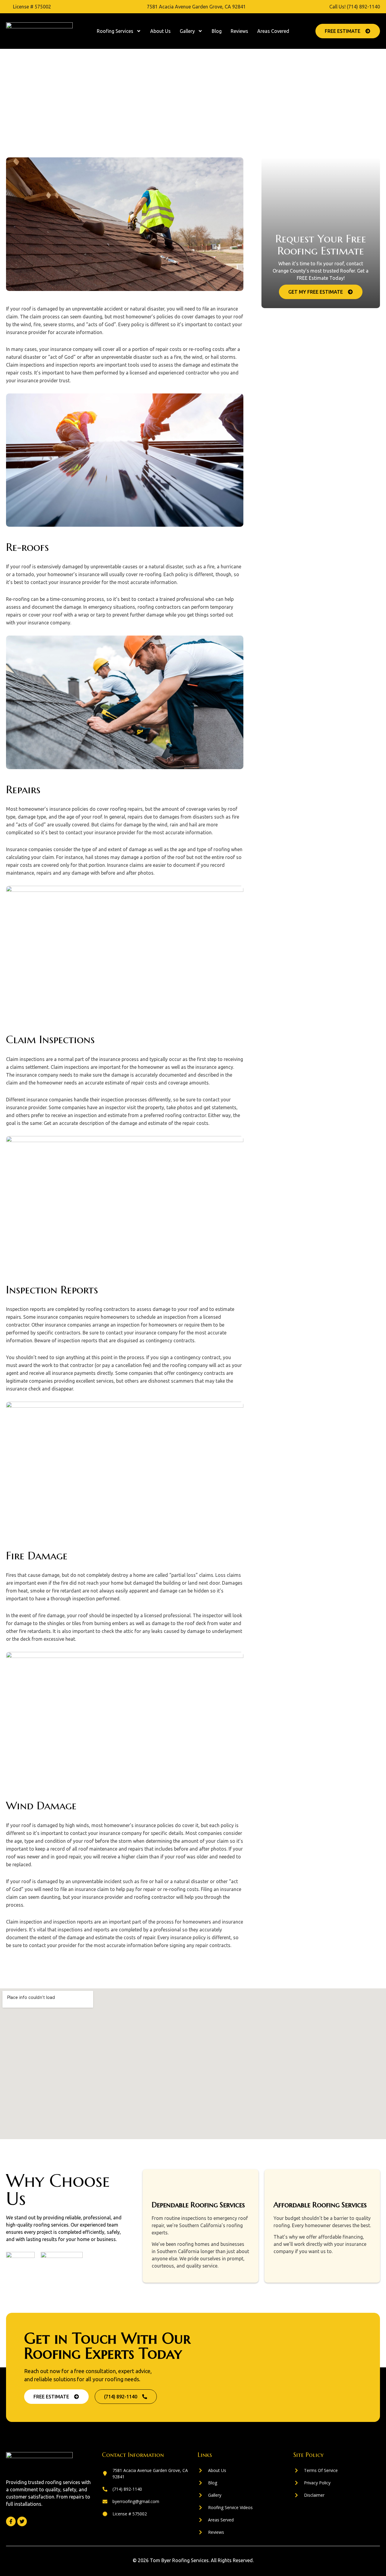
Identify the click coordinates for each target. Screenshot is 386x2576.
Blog (217, 31)
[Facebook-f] (11, 2521)
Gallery (187, 31)
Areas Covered (273, 31)
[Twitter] (22, 2521)
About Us (160, 31)
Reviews (239, 31)
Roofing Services (115, 31)
